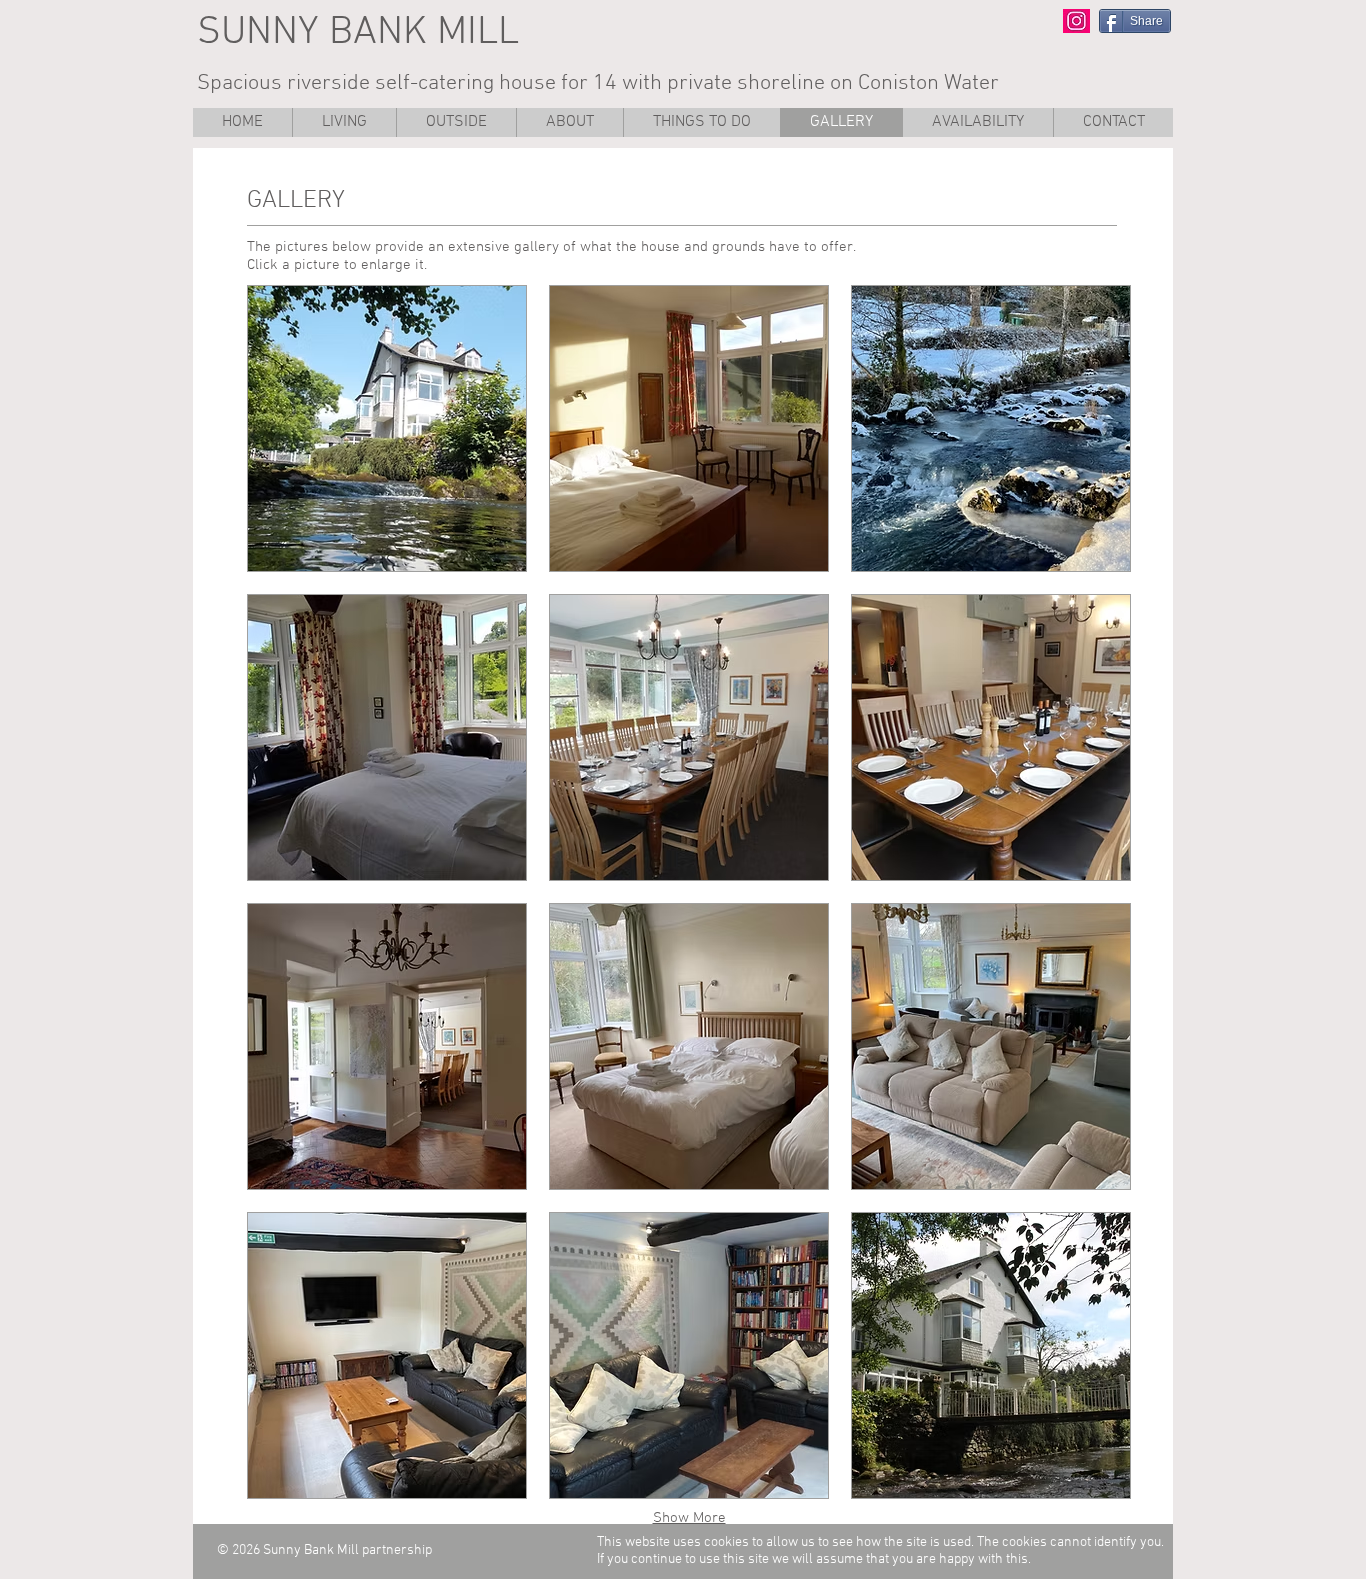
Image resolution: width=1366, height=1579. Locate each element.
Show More (689, 1518)
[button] (701, 122)
